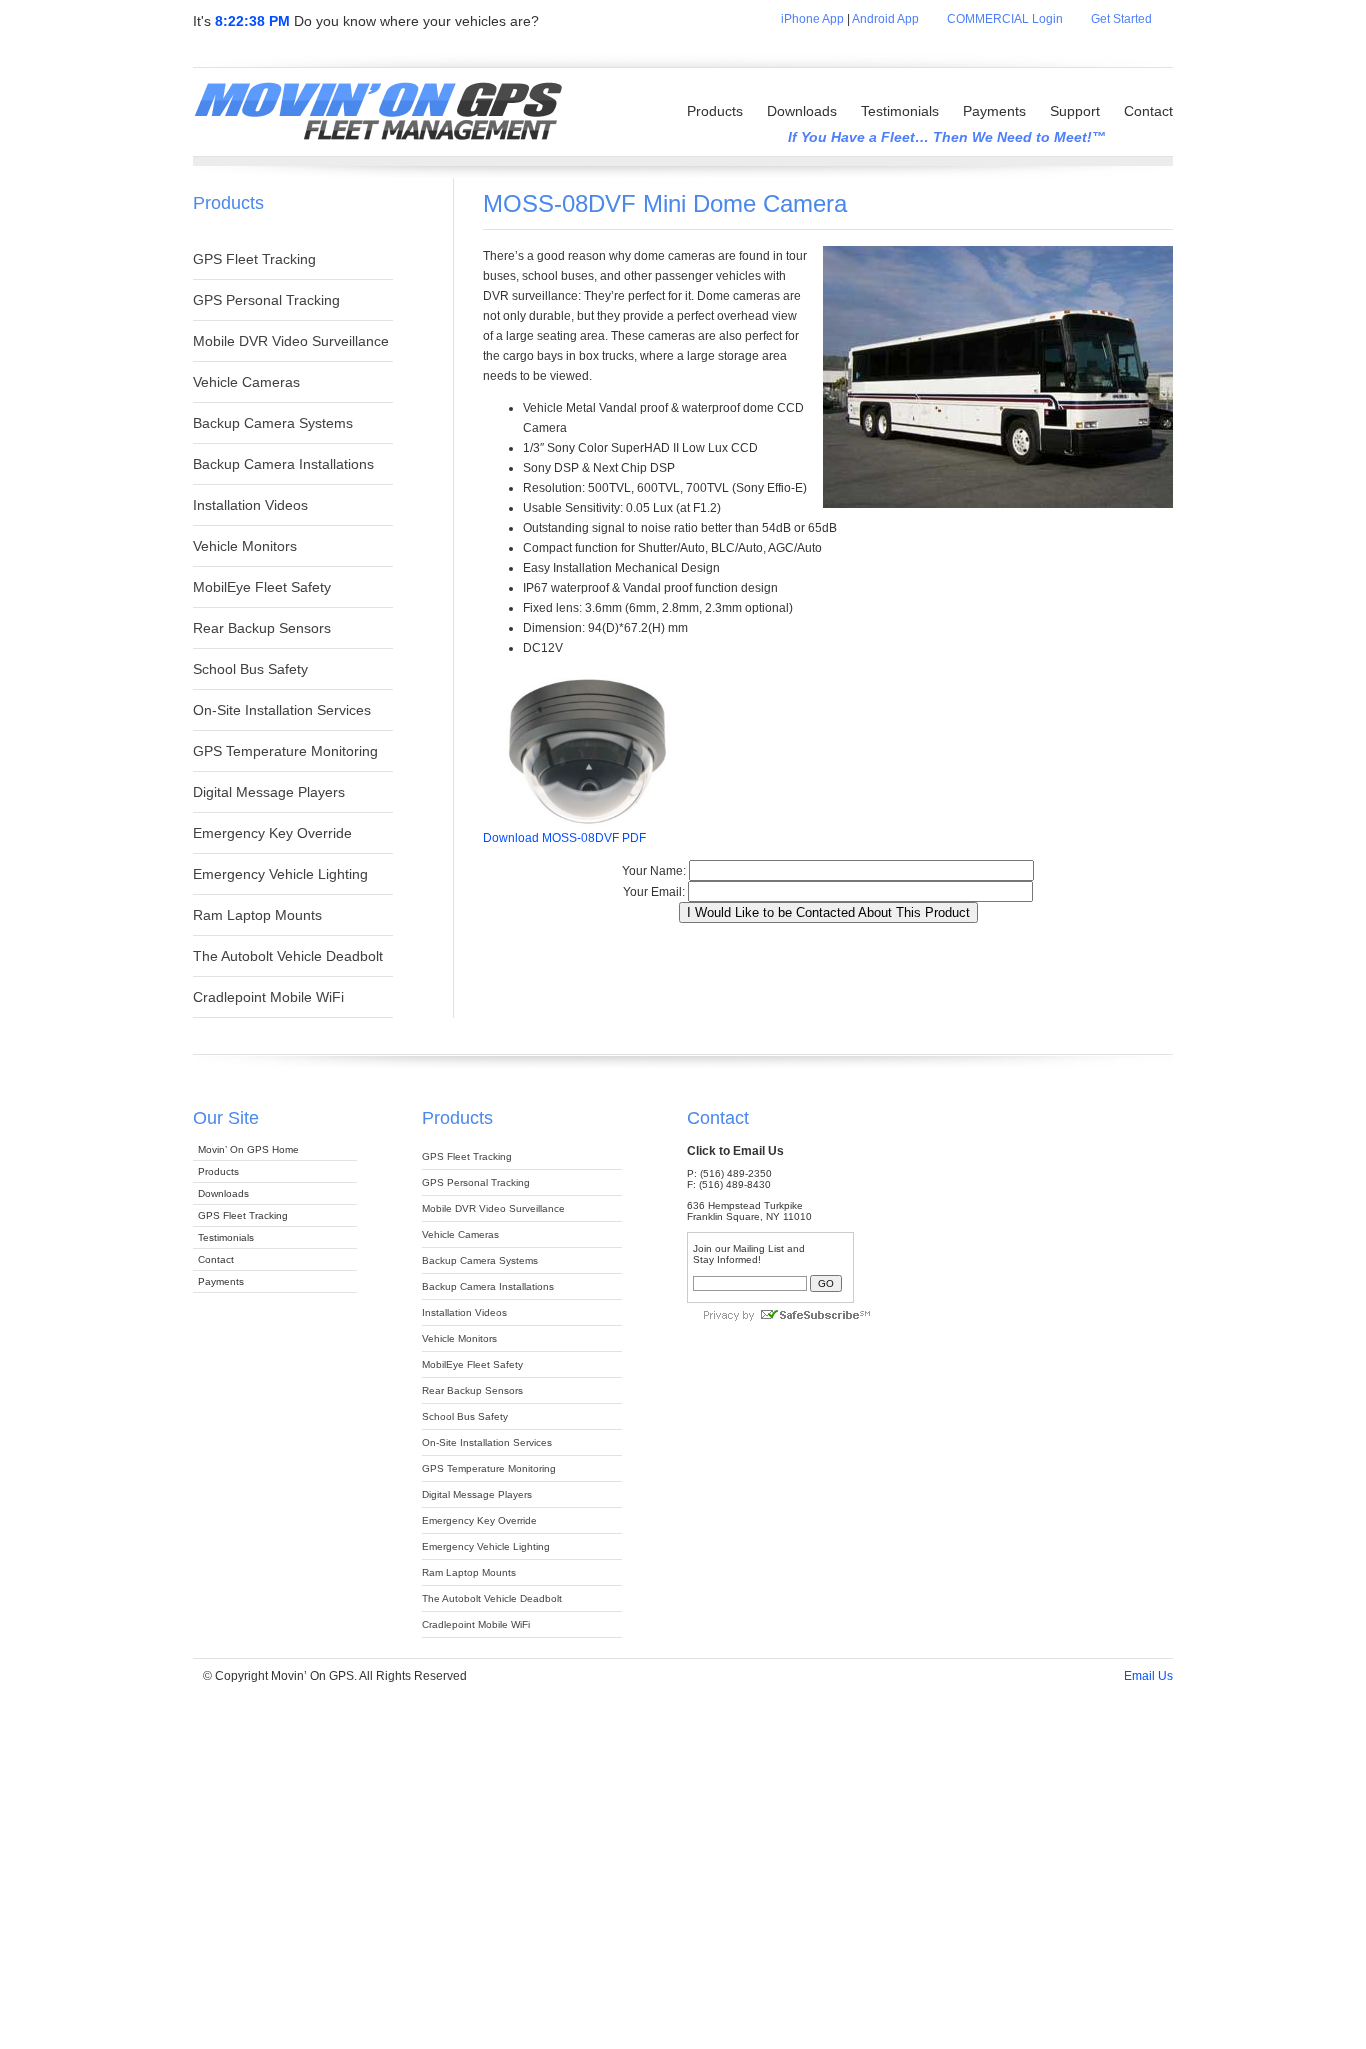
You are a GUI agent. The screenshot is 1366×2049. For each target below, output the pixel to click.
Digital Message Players (269, 792)
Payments (994, 111)
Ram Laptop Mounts (257, 915)
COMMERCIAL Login (1005, 19)
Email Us (1148, 1676)
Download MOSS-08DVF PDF (564, 838)
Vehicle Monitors (245, 546)
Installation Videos (250, 505)
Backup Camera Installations (283, 464)
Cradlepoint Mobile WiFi (268, 997)
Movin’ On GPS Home (248, 1149)
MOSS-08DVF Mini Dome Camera (665, 203)
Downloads (802, 111)
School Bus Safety (250, 669)
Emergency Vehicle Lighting (280, 874)
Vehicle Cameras (246, 382)
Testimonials (900, 111)
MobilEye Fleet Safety (262, 587)
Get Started (1132, 19)
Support (1075, 111)
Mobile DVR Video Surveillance (291, 341)
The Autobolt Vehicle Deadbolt (288, 956)
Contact (1148, 111)
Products (715, 111)
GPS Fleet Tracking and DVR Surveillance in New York (377, 113)
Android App (885, 19)
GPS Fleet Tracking (254, 259)
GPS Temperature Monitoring (285, 751)
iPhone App (812, 19)
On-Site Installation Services (282, 710)
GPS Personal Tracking (266, 300)
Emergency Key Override (272, 833)
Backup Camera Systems (273, 423)
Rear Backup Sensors (262, 628)
